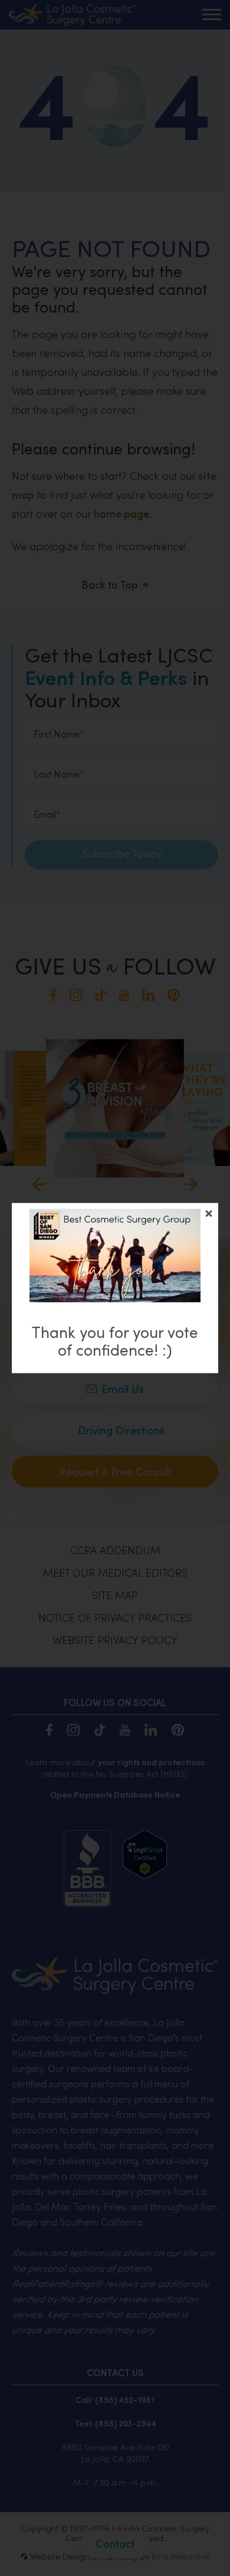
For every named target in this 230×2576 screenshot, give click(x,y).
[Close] (209, 1213)
